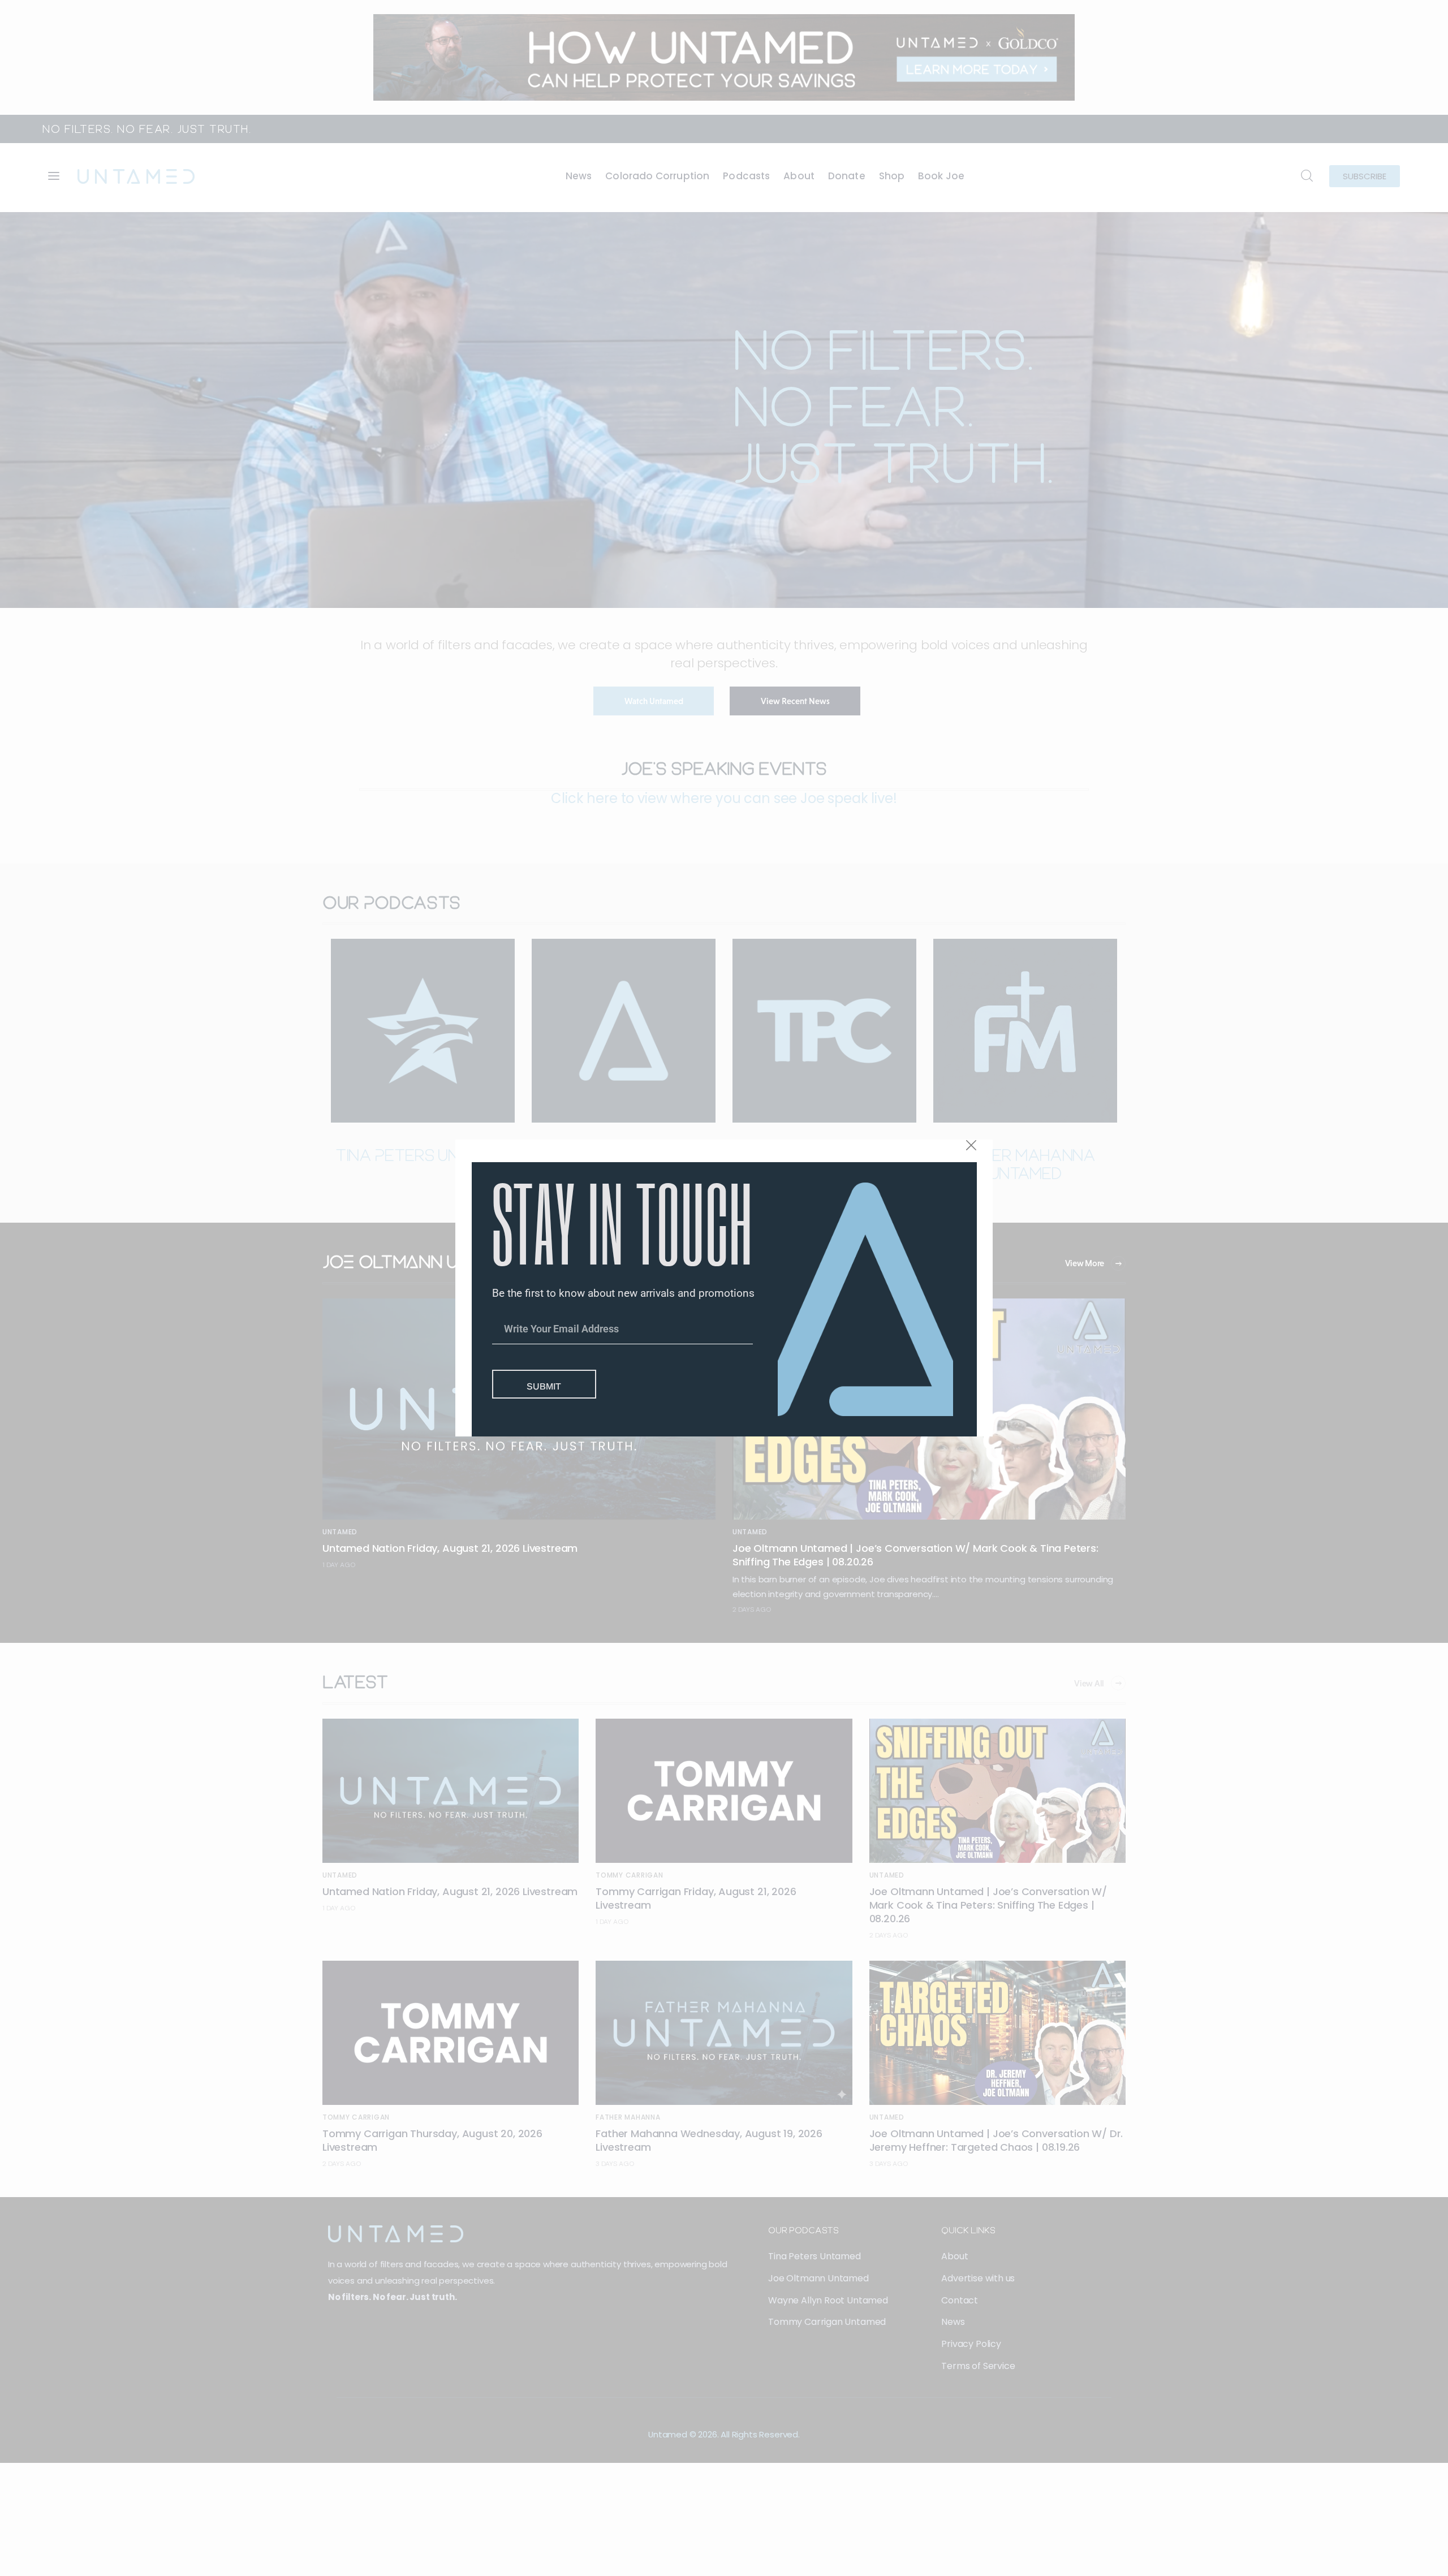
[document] (724, 1288)
